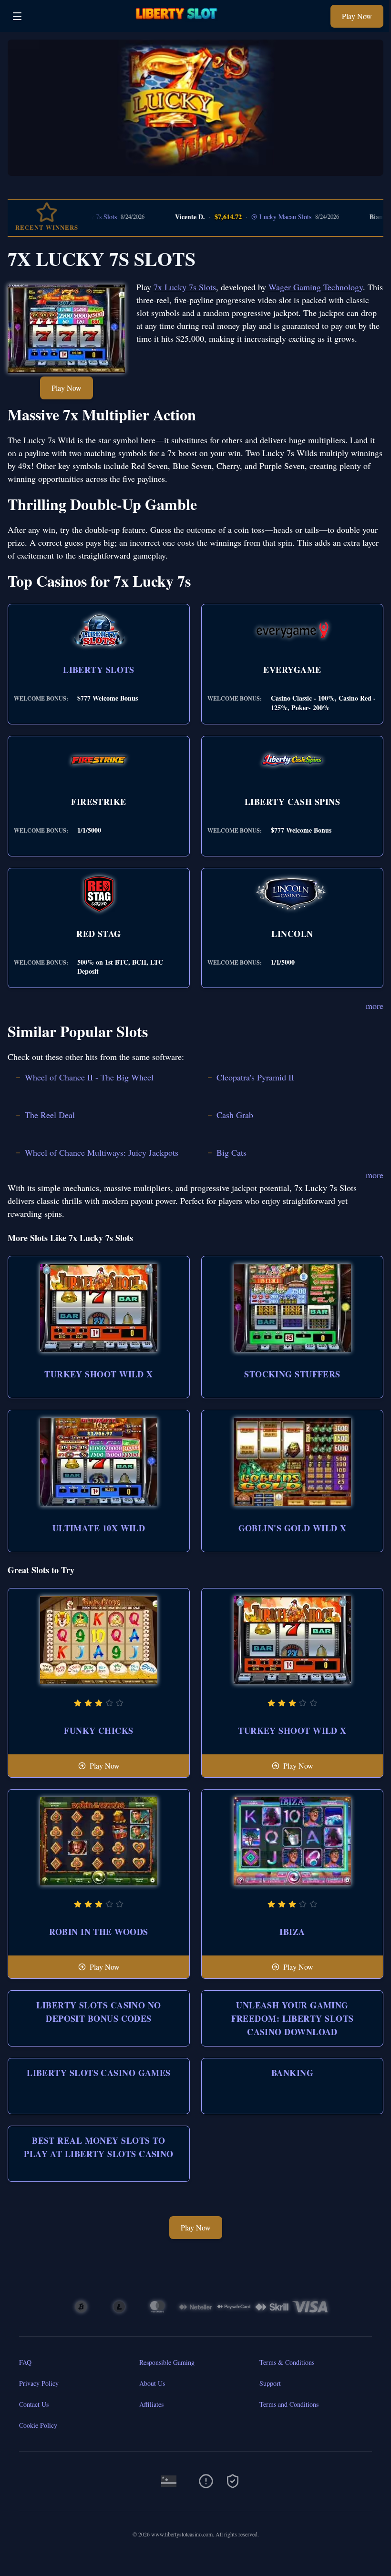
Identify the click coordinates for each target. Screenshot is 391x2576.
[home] (179, 25)
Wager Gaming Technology (316, 287)
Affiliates (151, 2404)
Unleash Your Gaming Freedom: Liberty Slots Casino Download (293, 2018)
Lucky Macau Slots (252, 217)
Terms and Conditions (289, 2404)
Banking (292, 2073)
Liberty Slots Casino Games (99, 2073)
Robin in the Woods (98, 1932)
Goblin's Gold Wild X (293, 1528)
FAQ (25, 2362)
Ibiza (292, 1932)
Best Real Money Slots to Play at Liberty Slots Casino (99, 2147)
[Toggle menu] (17, 16)
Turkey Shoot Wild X (99, 1374)
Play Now (357, 16)
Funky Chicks (98, 1731)
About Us (152, 2383)
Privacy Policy (39, 2383)
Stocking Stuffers (292, 1374)
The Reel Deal (50, 1115)
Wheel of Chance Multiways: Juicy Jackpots (102, 1152)
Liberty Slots (99, 670)
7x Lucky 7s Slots (185, 287)
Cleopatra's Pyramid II (255, 1077)
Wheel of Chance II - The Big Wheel (89, 1077)
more (375, 1006)
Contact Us (34, 2404)
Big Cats (232, 1152)
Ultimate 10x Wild (99, 1528)
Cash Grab (235, 1115)
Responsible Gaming (167, 2362)
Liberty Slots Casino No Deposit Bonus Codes (98, 2012)
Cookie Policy (38, 2425)
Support (270, 2383)
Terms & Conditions (287, 2362)
